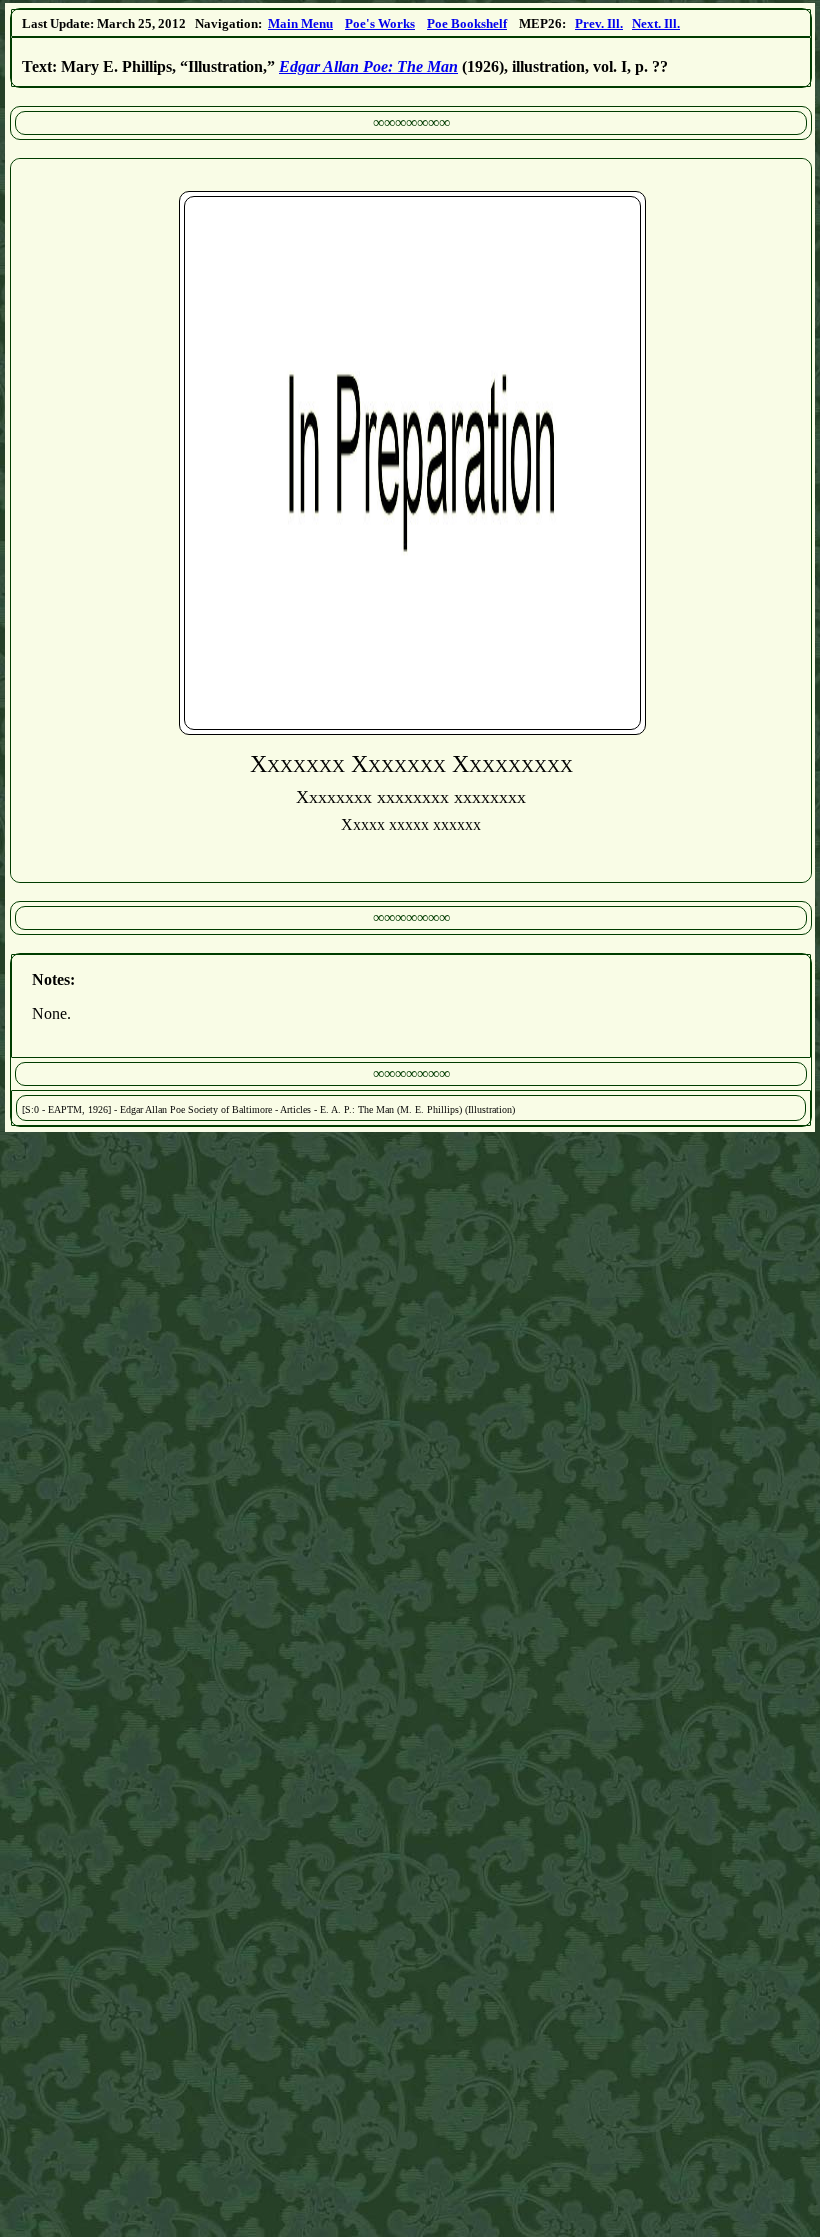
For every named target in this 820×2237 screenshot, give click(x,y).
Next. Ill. (656, 23)
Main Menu (300, 23)
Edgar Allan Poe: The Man (368, 66)
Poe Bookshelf (467, 23)
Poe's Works (380, 23)
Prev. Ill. (599, 23)
